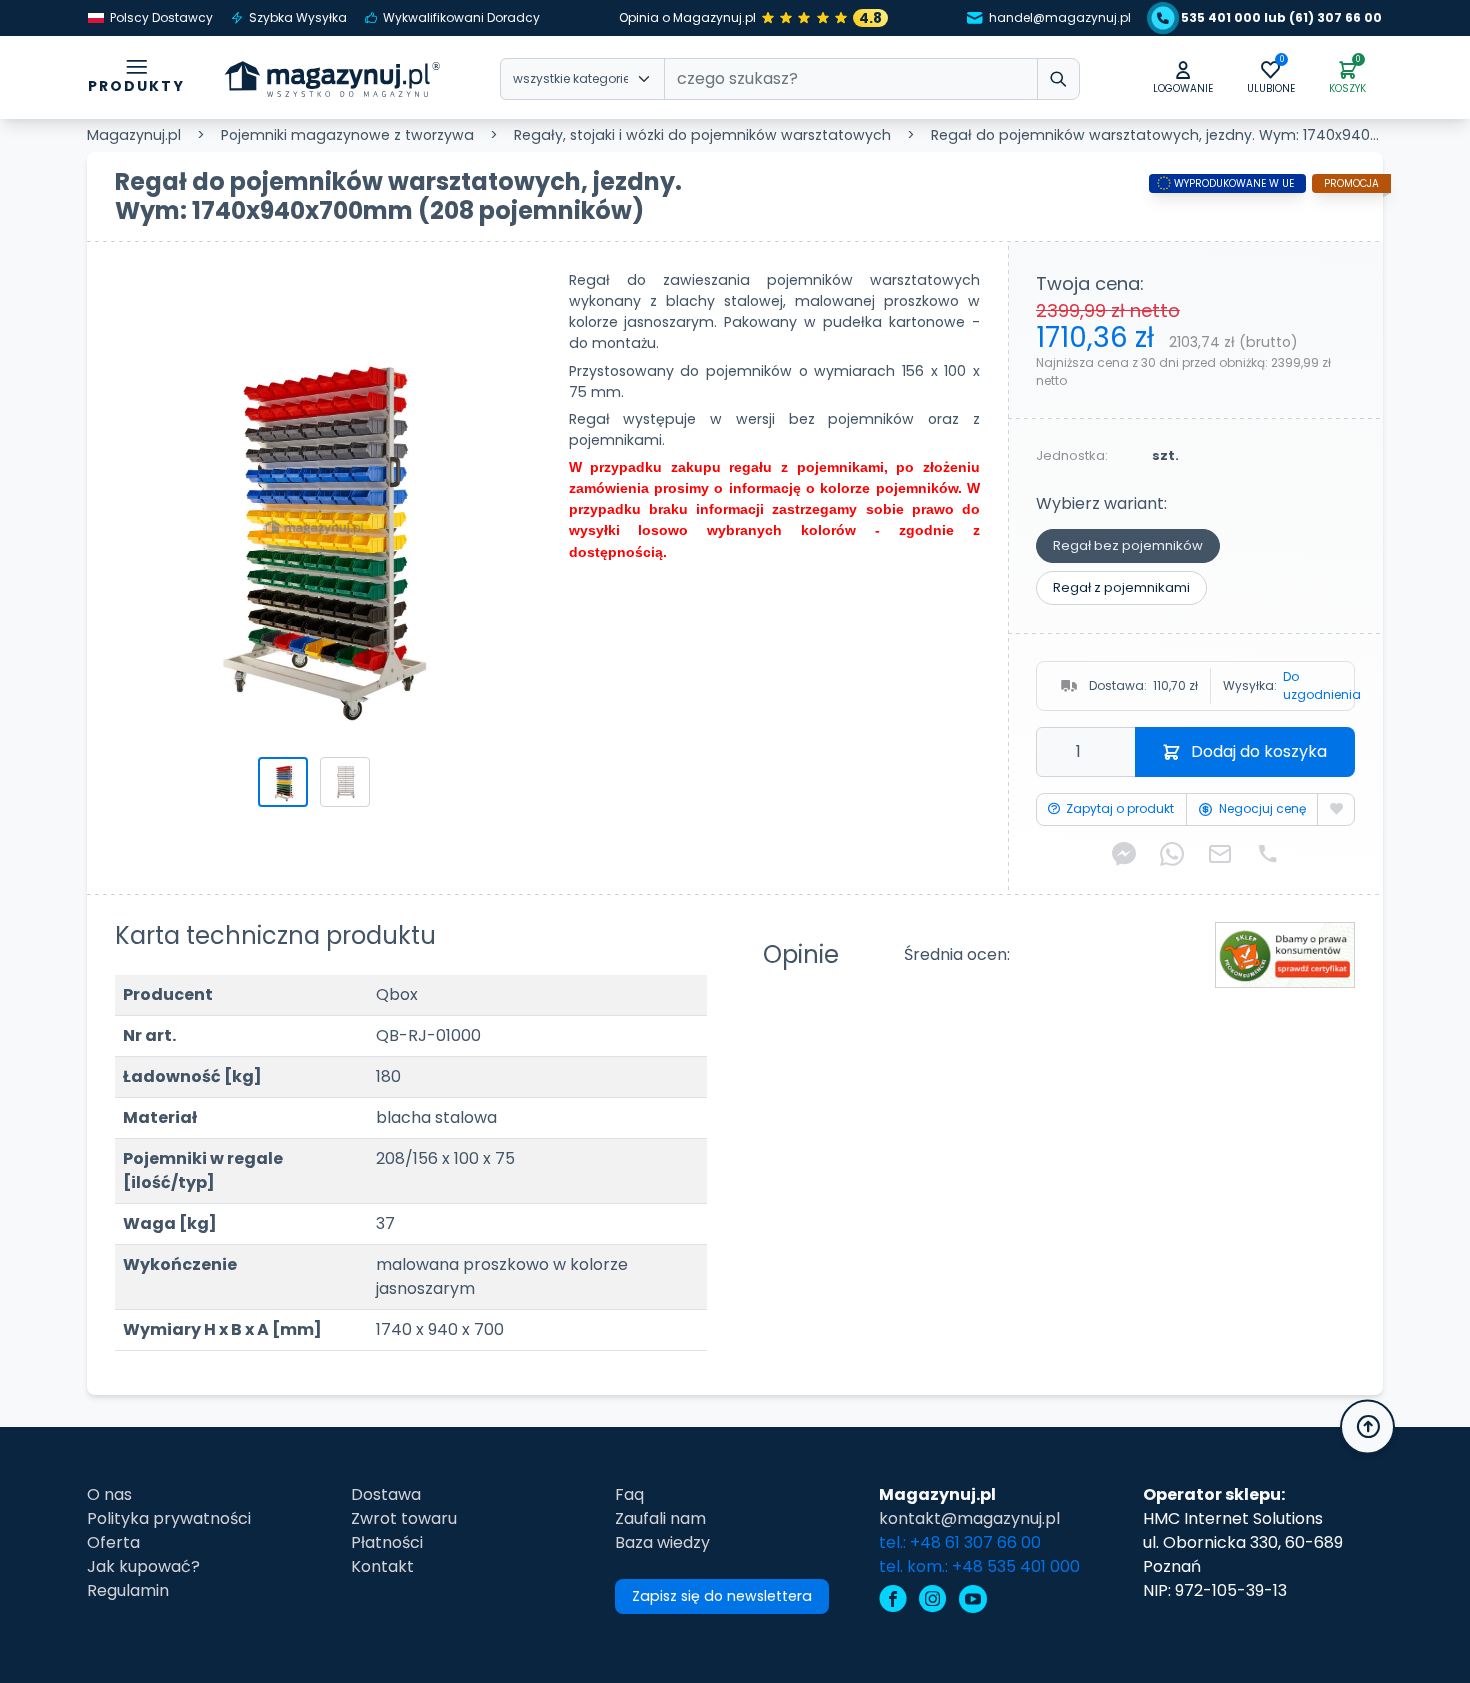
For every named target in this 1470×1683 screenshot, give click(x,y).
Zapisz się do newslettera (722, 1596)
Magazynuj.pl (134, 135)
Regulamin (128, 1590)
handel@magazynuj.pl (1060, 17)
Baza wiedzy (662, 1542)
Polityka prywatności (169, 1518)
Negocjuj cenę (1262, 808)
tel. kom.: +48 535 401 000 (979, 1566)
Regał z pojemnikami (1121, 587)
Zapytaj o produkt (1120, 808)
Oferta (113, 1542)
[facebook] (893, 1601)
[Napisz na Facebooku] (1124, 854)
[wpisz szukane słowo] (1058, 79)
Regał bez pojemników (1128, 545)
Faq (629, 1494)
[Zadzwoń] (1268, 854)
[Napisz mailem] (1220, 854)
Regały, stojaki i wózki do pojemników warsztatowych (702, 135)
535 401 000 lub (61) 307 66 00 (1281, 17)
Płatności (387, 1542)
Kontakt (382, 1566)
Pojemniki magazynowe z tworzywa (347, 135)
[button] (1183, 78)
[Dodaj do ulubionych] (1336, 809)
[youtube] (973, 1601)
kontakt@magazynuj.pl (969, 1518)
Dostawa (386, 1494)
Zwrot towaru (404, 1518)
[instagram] (933, 1601)
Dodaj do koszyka (1259, 751)
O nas (109, 1494)
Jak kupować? (143, 1566)
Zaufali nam (660, 1518)
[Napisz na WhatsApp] (1172, 854)
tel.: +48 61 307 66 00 (960, 1542)
